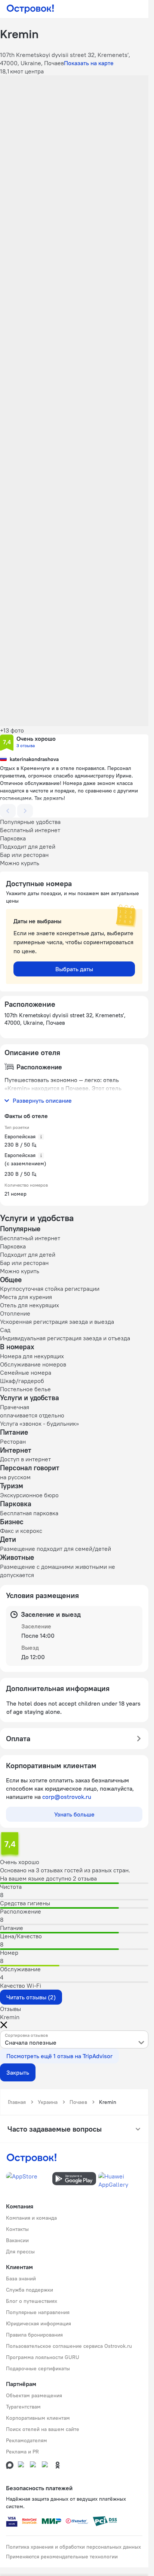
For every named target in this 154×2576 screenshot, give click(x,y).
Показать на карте (89, 63)
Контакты (17, 2229)
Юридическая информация (38, 2323)
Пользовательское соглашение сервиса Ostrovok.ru (69, 2346)
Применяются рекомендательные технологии (62, 2557)
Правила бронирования (34, 2335)
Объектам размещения (34, 2395)
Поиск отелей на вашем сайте (43, 2429)
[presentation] (74, 2039)
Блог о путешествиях (32, 2301)
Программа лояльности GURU (43, 2357)
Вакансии (17, 2240)
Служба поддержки (30, 2290)
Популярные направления (38, 2312)
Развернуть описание (42, 1100)
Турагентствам (23, 2407)
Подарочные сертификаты (38, 2368)
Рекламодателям (27, 2440)
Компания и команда (31, 2218)
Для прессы (20, 2252)
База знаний (21, 2278)
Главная (17, 2102)
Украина (48, 2102)
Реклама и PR (22, 2452)
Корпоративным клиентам (38, 2418)
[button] (74, 122)
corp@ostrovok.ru (67, 1797)
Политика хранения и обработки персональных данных (73, 2547)
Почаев (78, 2102)
